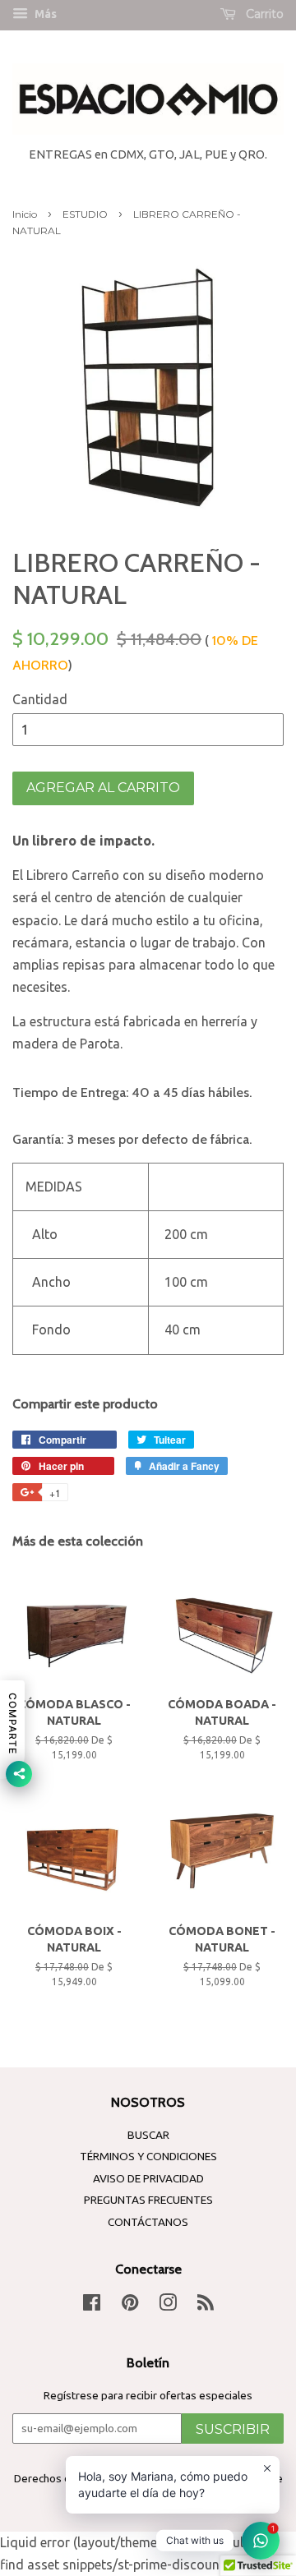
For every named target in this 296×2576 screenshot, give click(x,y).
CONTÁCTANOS (148, 2222)
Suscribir (233, 2429)
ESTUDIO (85, 214)
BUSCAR (148, 2135)
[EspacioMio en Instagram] (168, 2306)
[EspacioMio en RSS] (206, 2306)
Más (44, 14)
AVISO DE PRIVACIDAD (148, 2178)
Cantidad (40, 699)
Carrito (263, 14)
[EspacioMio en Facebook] (92, 2306)
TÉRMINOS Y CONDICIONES (148, 2156)
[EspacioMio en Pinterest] (130, 2306)
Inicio (25, 214)
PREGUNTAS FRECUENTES (148, 2200)
